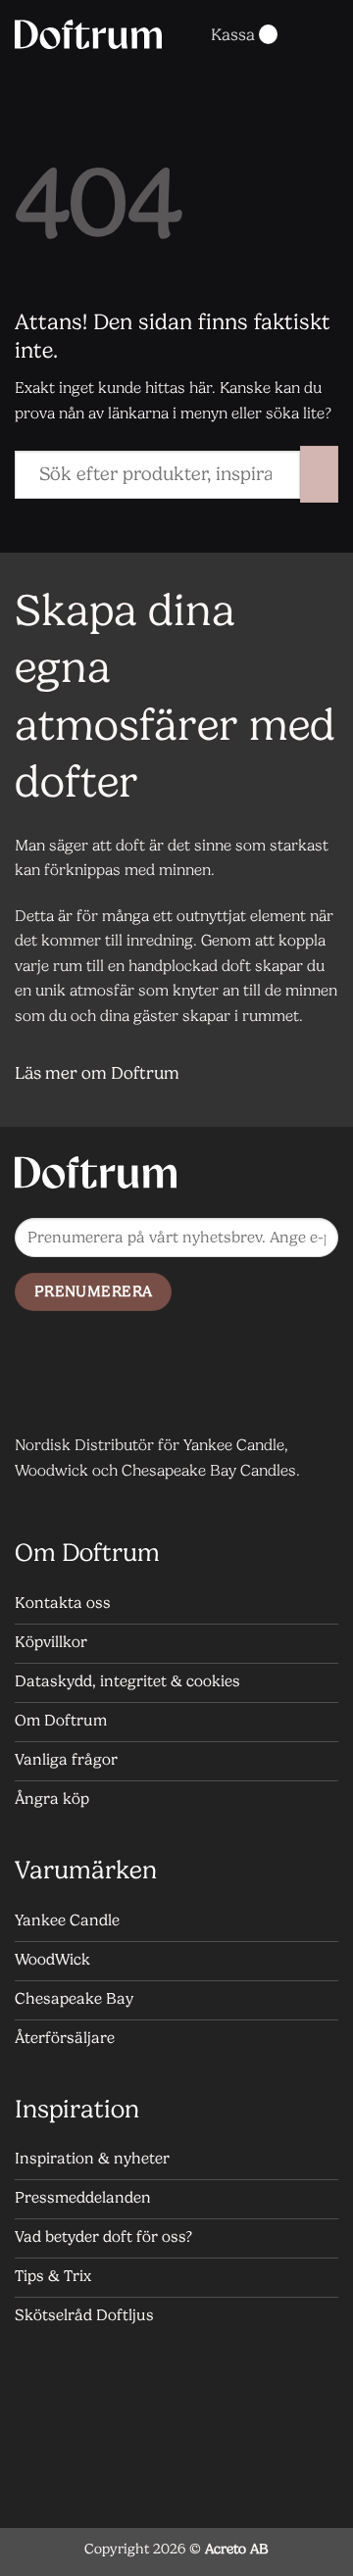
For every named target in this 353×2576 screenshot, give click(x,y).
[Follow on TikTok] (113, 1382)
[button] (174, 34)
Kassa (233, 34)
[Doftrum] (88, 34)
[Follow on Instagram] (74, 1382)
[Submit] (319, 474)
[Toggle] (314, 1074)
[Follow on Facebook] (35, 1382)
